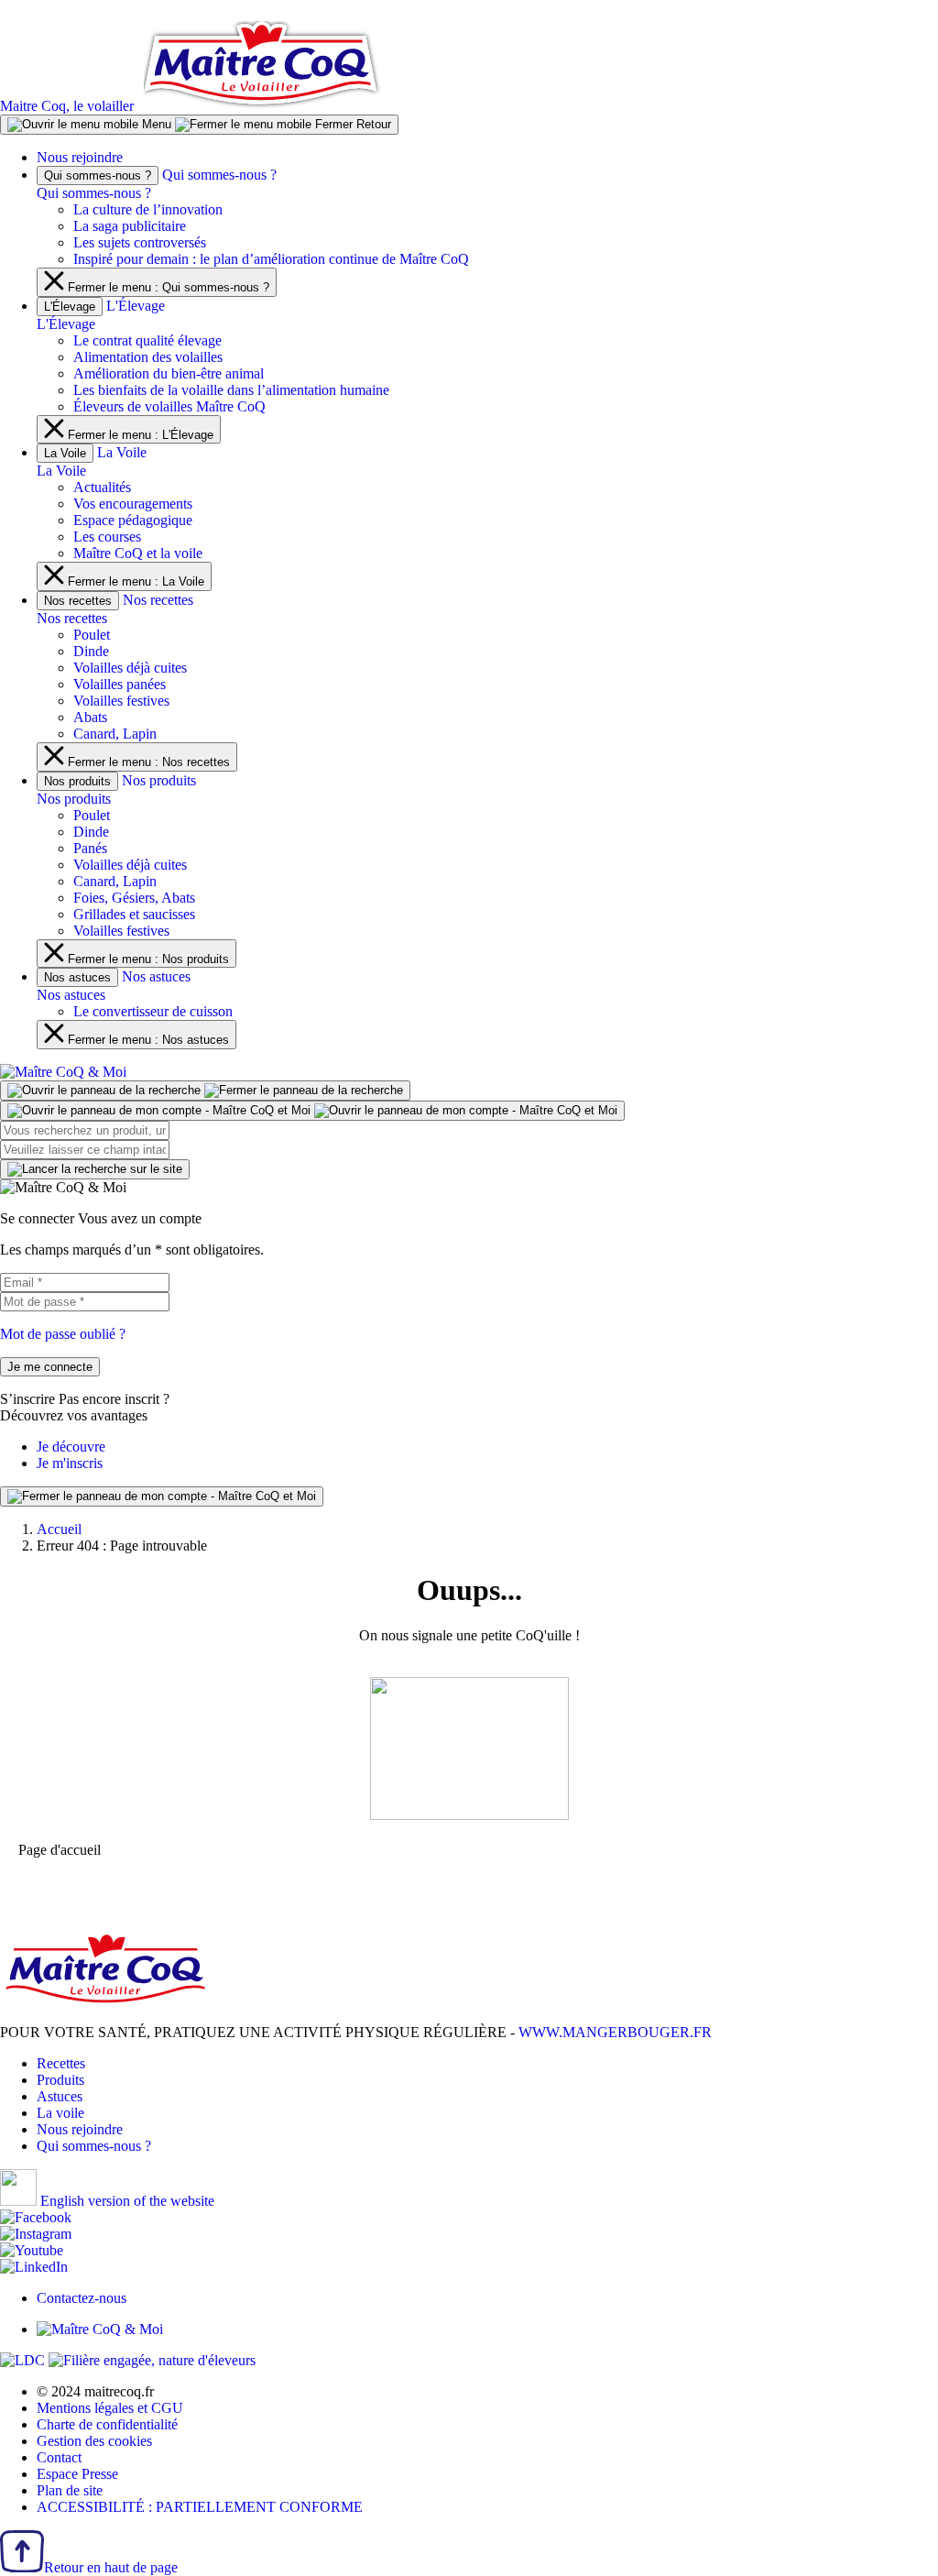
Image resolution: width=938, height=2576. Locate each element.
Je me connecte (50, 1367)
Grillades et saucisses (134, 914)
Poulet (92, 635)
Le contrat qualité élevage (147, 340)
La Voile (65, 453)
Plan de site (70, 2490)
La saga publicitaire (130, 226)
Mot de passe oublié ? (63, 1334)
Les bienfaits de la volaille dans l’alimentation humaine (231, 390)
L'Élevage (70, 307)
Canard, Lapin (115, 734)
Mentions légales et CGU (110, 2408)
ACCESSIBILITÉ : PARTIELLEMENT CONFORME (200, 2507)
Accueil (59, 1529)
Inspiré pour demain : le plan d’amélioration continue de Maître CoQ (271, 259)
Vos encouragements (133, 504)
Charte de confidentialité (107, 2424)
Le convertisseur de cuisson (153, 1011)
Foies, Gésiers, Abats (134, 898)
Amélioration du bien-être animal (169, 373)
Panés (90, 848)
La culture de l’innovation (148, 209)
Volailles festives (121, 701)
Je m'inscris (70, 1463)
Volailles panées (120, 684)
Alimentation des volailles (148, 357)
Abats (90, 717)
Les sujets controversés (140, 242)
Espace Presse (77, 2474)
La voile (60, 2113)
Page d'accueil (60, 1850)
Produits (60, 2080)
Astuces (60, 2096)
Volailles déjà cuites (130, 668)
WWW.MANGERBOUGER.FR (615, 2032)
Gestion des (94, 2441)
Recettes (61, 2063)
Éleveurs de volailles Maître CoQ (169, 406)
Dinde (91, 651)
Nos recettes (78, 601)
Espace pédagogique (133, 520)
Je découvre (71, 1447)
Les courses (107, 537)
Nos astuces (77, 977)
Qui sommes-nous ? (98, 175)
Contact (59, 2457)
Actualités (102, 487)
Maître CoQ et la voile (138, 553)
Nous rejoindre (80, 157)
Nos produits (77, 781)
